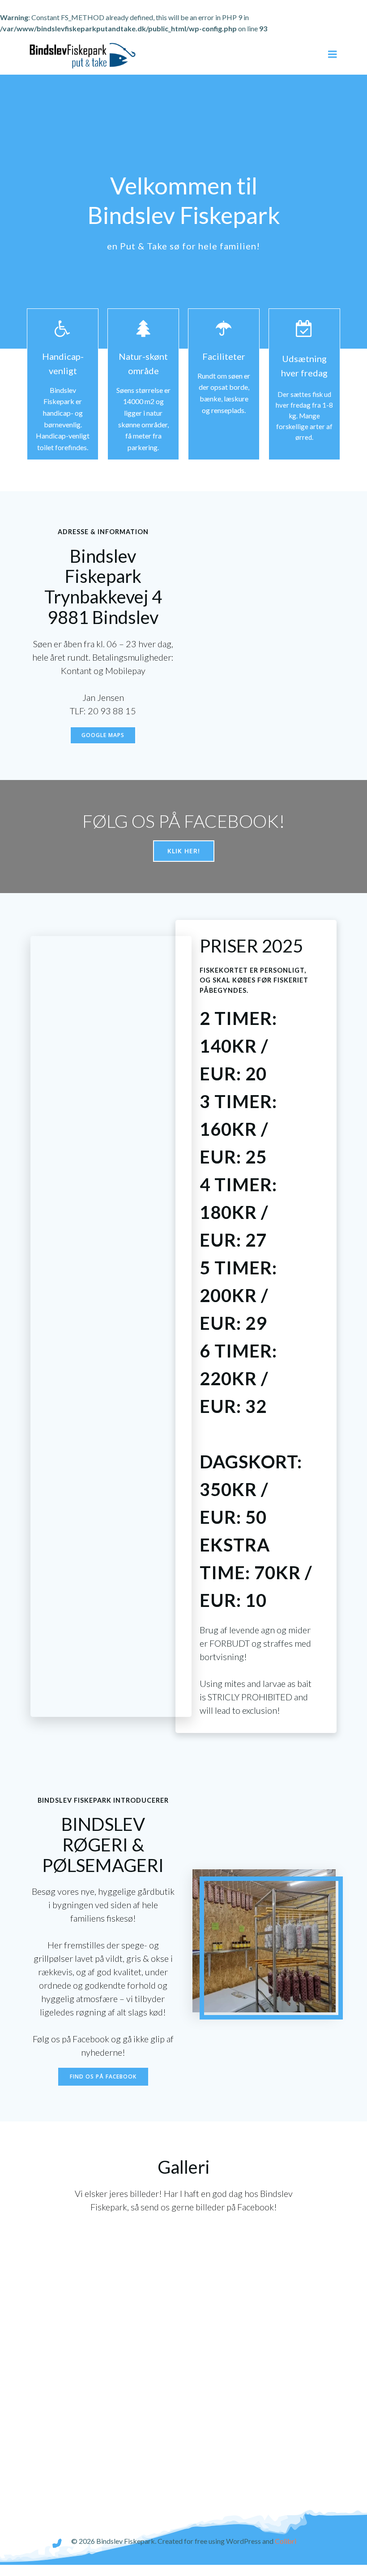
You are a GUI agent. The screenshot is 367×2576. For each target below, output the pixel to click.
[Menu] (333, 55)
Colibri (286, 2541)
